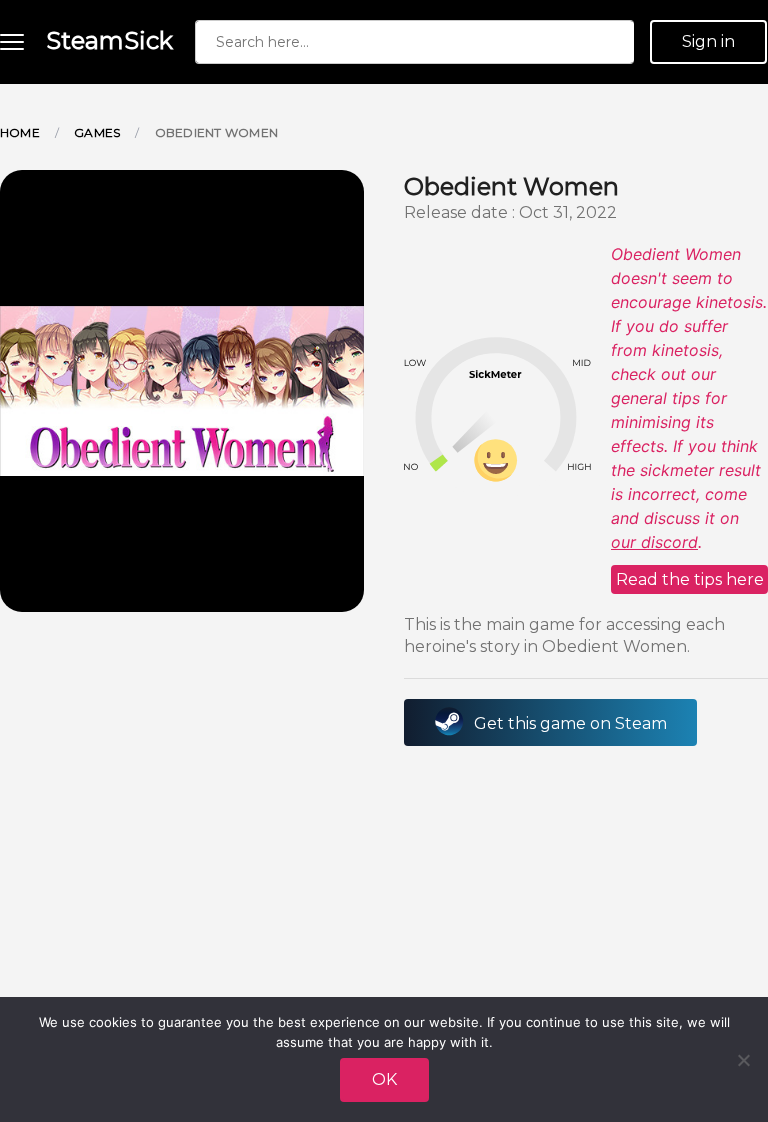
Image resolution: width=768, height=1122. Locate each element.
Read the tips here (690, 579)
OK (384, 1079)
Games (97, 132)
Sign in (708, 41)
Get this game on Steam (570, 723)
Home (20, 132)
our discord (654, 542)
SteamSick (109, 40)
